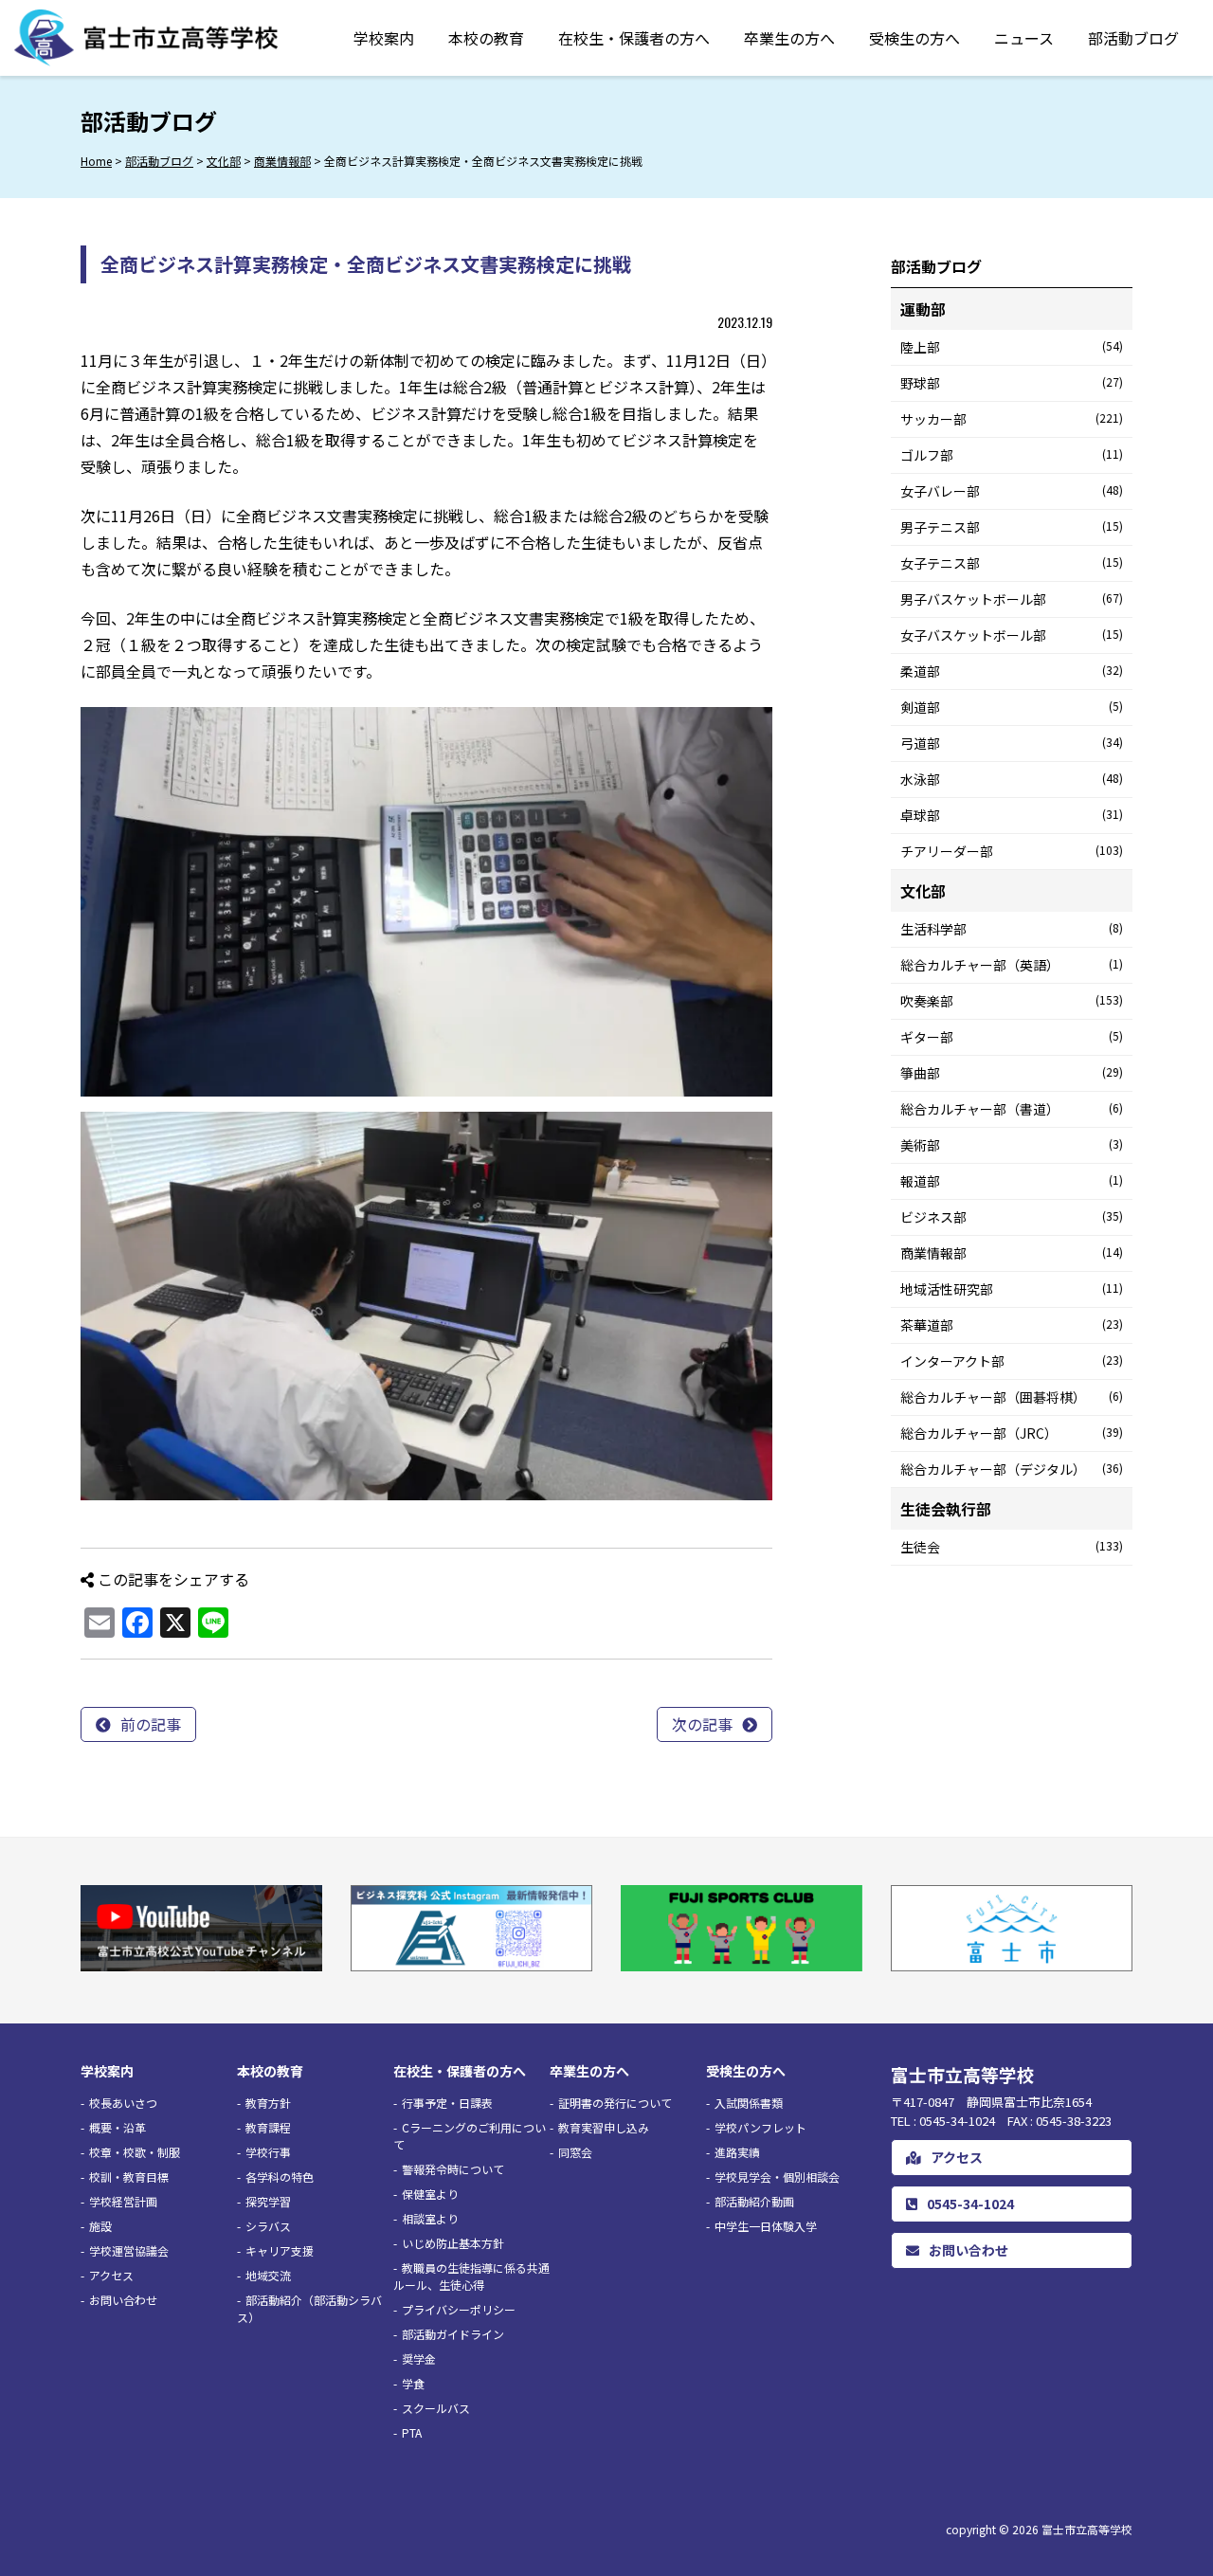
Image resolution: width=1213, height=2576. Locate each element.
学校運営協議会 (129, 2250)
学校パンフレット (760, 2127)
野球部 (1012, 383)
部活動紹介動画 (754, 2201)
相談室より (430, 2218)
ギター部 (1012, 1037)
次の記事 (702, 1724)
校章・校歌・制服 (135, 2152)
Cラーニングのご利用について (470, 2136)
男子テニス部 (1012, 527)
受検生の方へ (914, 38)
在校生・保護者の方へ (634, 38)
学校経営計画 (123, 2201)
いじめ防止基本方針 (453, 2243)
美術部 (1012, 1145)
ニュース (1024, 38)
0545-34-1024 (970, 2204)
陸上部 (1012, 347)
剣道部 (1012, 707)
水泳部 (1012, 779)
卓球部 (1012, 815)
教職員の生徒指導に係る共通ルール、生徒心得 (471, 2276)
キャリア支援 (280, 2250)
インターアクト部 (1012, 1361)
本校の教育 (486, 38)
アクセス (111, 2275)
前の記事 (151, 1724)
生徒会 (1012, 1547)
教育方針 (268, 2103)
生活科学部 (1012, 929)
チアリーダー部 (1012, 851)
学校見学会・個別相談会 (777, 2177)
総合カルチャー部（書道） (1012, 1109)
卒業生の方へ (789, 38)
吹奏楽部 (1012, 1001)
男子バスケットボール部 (1012, 599)
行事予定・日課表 (447, 2103)
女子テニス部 (1012, 563)
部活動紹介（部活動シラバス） (309, 2308)
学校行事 (268, 2152)
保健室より (430, 2194)
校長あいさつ (123, 2103)
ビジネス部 (1012, 1217)
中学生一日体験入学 (766, 2226)
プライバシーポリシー (459, 2309)
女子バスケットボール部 (1012, 635)
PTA (412, 2432)
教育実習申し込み (604, 2127)
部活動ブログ (1133, 38)
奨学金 (419, 2358)
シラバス (268, 2226)
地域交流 (268, 2275)
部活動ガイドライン (453, 2334)
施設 (100, 2226)
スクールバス (436, 2408)
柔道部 (1012, 671)
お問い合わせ (123, 2300)
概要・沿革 (118, 2127)
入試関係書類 (749, 2103)
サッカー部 (1012, 419)
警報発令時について (453, 2169)
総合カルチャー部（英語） (1012, 965)
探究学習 (268, 2201)
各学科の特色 (280, 2177)
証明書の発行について (615, 2103)
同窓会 (575, 2152)
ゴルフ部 (1012, 455)
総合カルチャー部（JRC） (1012, 1433)
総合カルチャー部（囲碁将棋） (1012, 1397)
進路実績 (737, 2152)
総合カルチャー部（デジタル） (1012, 1469)
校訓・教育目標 (129, 2177)
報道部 (1012, 1181)
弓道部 (1012, 743)
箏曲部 (1012, 1073)
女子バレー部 (1012, 491)
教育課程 (268, 2127)
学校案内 (384, 38)
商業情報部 (1012, 1253)
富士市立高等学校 (1087, 2529)
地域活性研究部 (1012, 1289)
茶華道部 (1012, 1325)
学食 (413, 2383)
